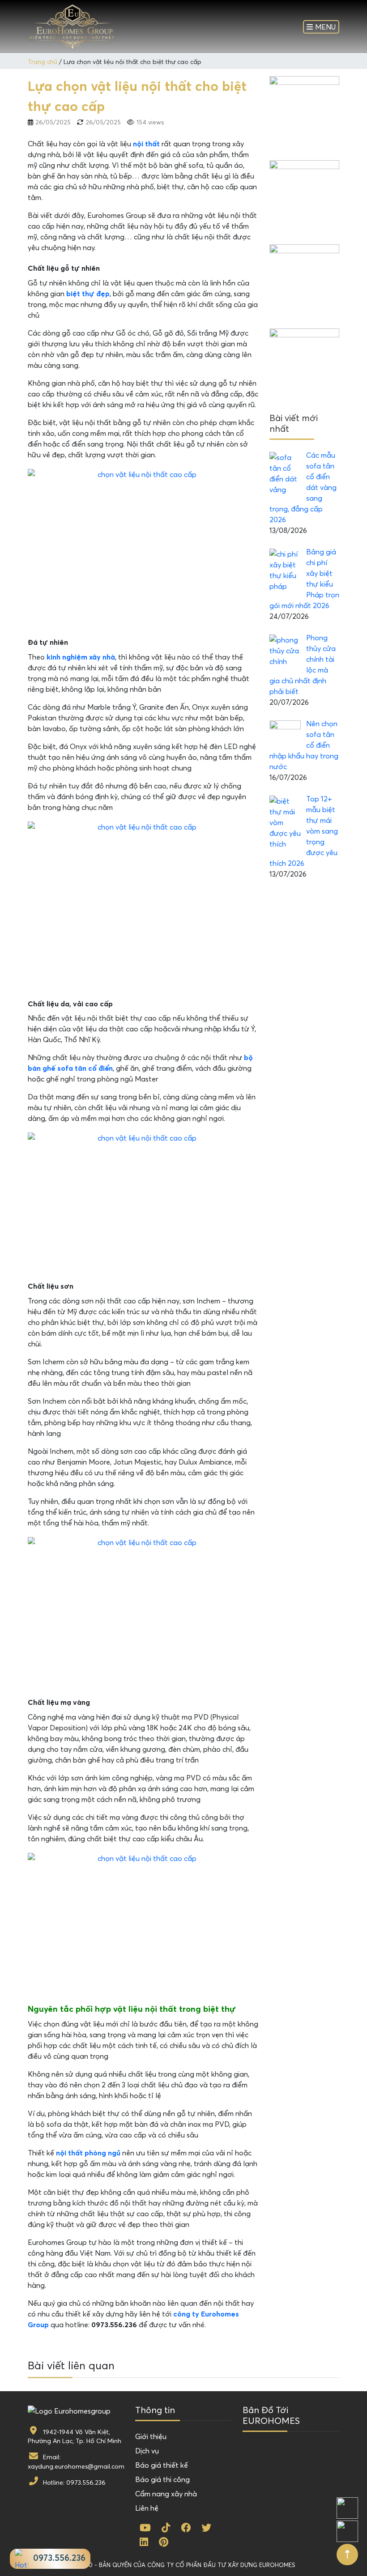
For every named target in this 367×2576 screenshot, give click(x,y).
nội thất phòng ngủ (88, 2153)
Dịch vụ (147, 2451)
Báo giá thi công (162, 2479)
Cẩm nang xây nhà (166, 2494)
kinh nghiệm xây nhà (81, 657)
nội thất (146, 144)
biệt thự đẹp (88, 294)
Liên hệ (147, 2508)
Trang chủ (43, 62)
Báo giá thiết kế (162, 2465)
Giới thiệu (151, 2436)
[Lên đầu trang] (347, 2555)
